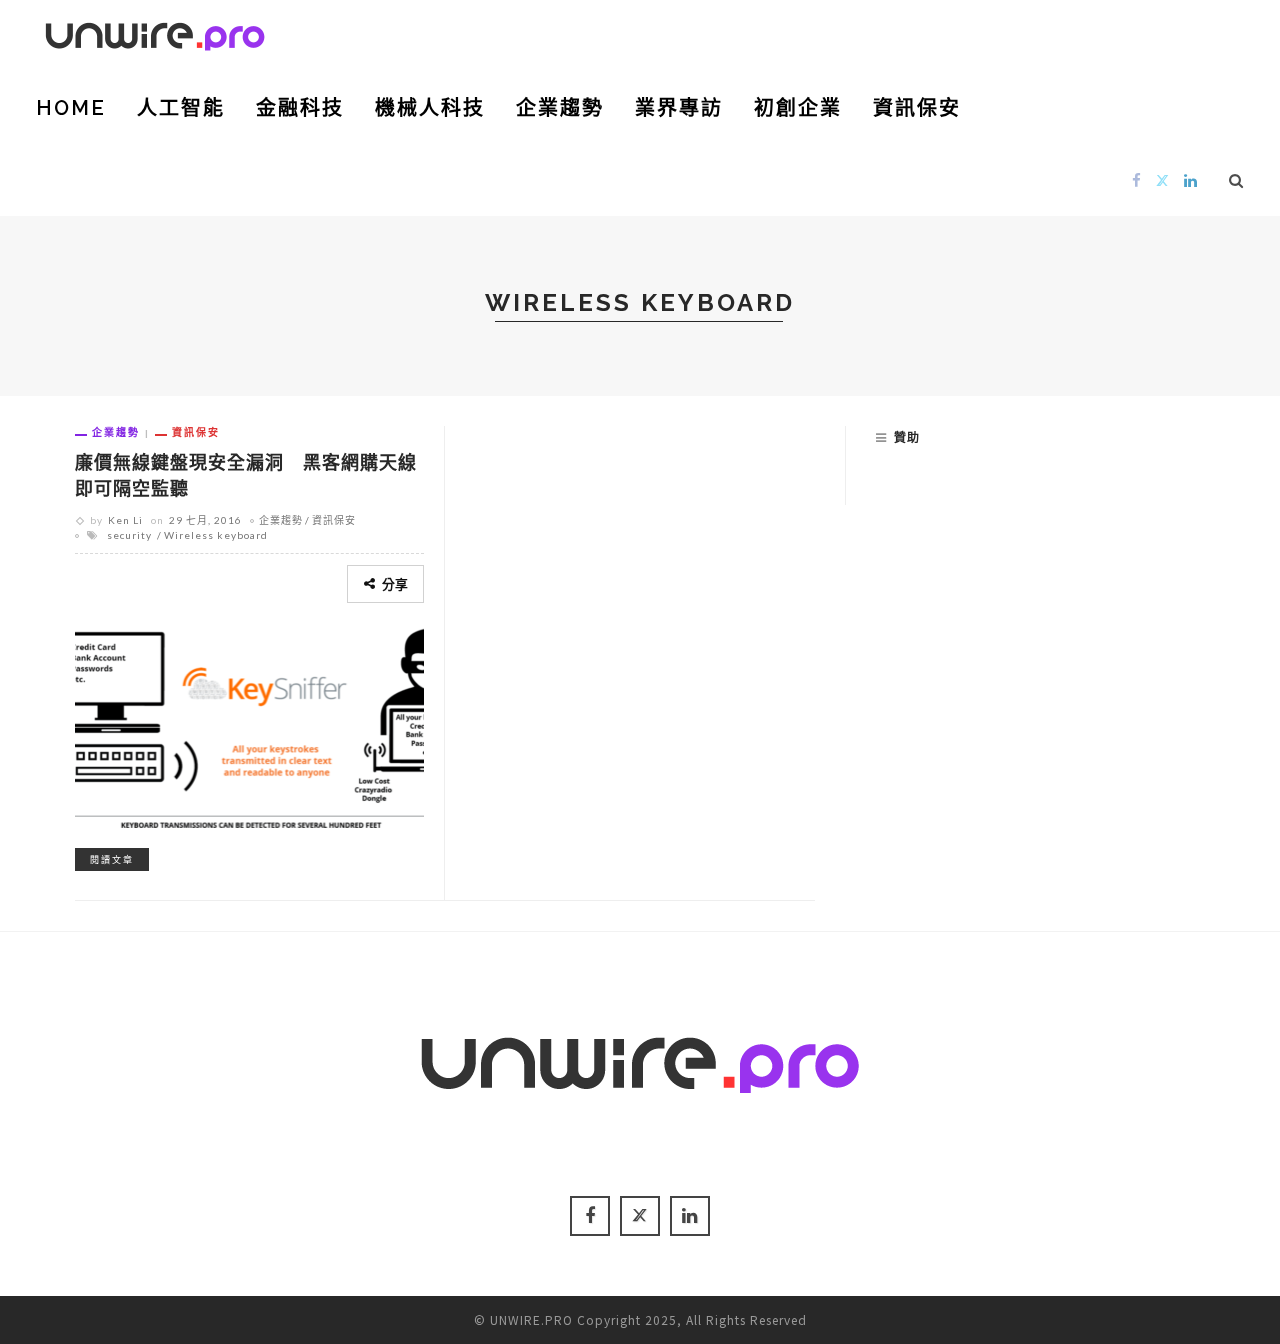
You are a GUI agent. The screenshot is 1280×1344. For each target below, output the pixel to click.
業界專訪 (679, 108)
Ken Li (125, 520)
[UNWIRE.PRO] (155, 33)
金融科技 (300, 108)
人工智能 (181, 108)
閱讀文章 (112, 859)
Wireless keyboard (216, 535)
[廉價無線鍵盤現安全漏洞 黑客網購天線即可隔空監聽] (249, 725)
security (129, 535)
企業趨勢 (560, 108)
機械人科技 (430, 108)
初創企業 (798, 108)
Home (71, 108)
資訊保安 (917, 108)
